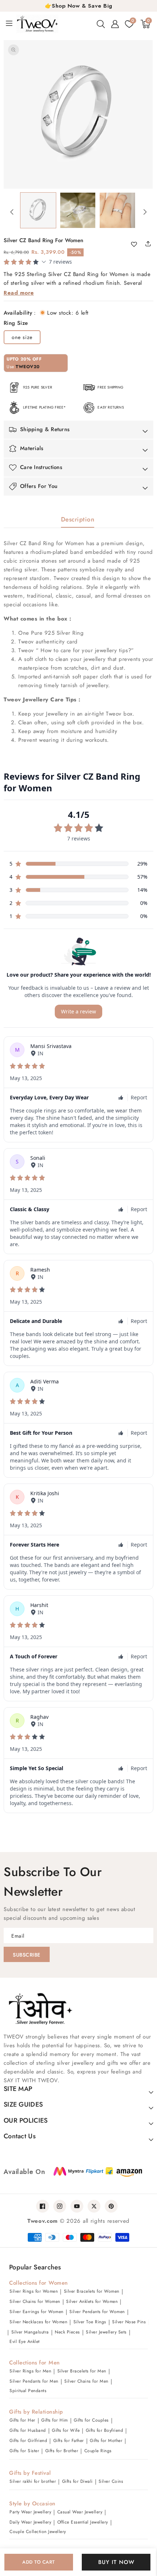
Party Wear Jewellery (30, 2512)
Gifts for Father (69, 2441)
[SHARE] (151, 244)
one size (22, 337)
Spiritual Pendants (28, 2391)
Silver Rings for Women (34, 2291)
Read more (19, 293)
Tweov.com (43, 2221)
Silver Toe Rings (90, 2322)
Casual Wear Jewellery (80, 2512)
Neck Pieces (67, 2332)
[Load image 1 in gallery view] (38, 210)
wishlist (137, 245)
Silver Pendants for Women (97, 2312)
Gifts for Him (55, 2420)
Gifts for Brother (62, 2451)
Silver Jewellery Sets (106, 2332)
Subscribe (27, 1955)
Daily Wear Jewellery (30, 2522)
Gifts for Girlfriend (28, 2441)
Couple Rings (98, 2451)
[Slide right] (145, 212)
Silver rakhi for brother (33, 2481)
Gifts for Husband (28, 2430)
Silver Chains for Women (35, 2301)
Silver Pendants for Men (34, 2381)
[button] (101, 24)
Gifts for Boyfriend (105, 2430)
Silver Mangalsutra (30, 2332)
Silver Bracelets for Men (82, 2371)
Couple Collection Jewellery (38, 2532)
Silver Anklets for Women (92, 2301)
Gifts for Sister (24, 2451)
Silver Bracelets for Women (92, 2291)
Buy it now (116, 2562)
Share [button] (146, 244)
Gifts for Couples (91, 2420)
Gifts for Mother (106, 2441)
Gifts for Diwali (77, 2481)
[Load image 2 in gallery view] (78, 210)
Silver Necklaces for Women (38, 2322)
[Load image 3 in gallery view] (117, 210)
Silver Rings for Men (30, 2371)
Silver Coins (111, 2481)
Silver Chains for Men (86, 2381)
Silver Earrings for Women (37, 2312)
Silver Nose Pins (129, 2322)
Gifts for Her (22, 2420)
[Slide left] (12, 212)
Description (78, 519)
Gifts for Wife (66, 2430)
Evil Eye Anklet (25, 2341)
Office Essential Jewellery (83, 2522)
